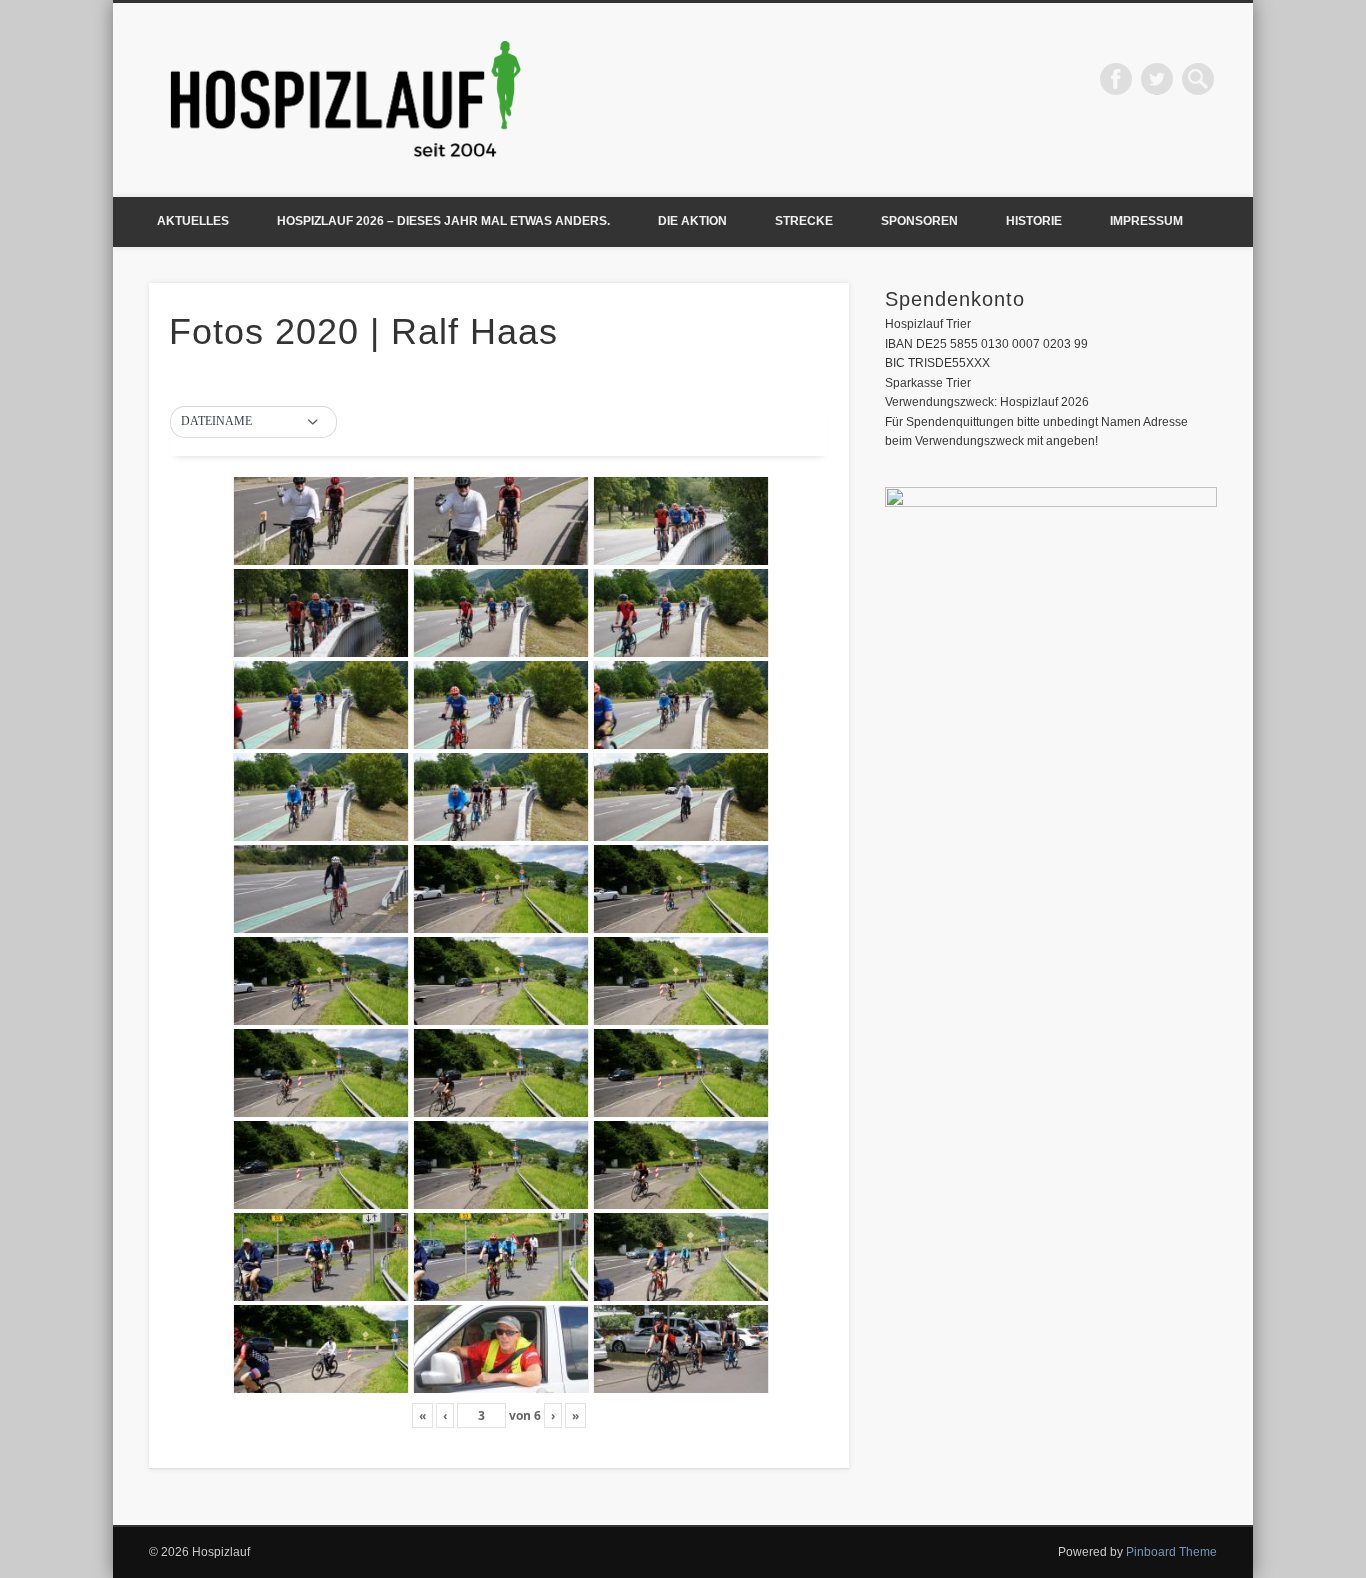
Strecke (804, 221)
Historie (1034, 221)
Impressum (1146, 221)
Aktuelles (193, 221)
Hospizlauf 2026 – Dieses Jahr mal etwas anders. (443, 221)
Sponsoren (919, 221)
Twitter (1157, 79)
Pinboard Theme (1171, 1552)
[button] (253, 422)
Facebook (1116, 79)
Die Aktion (692, 221)
